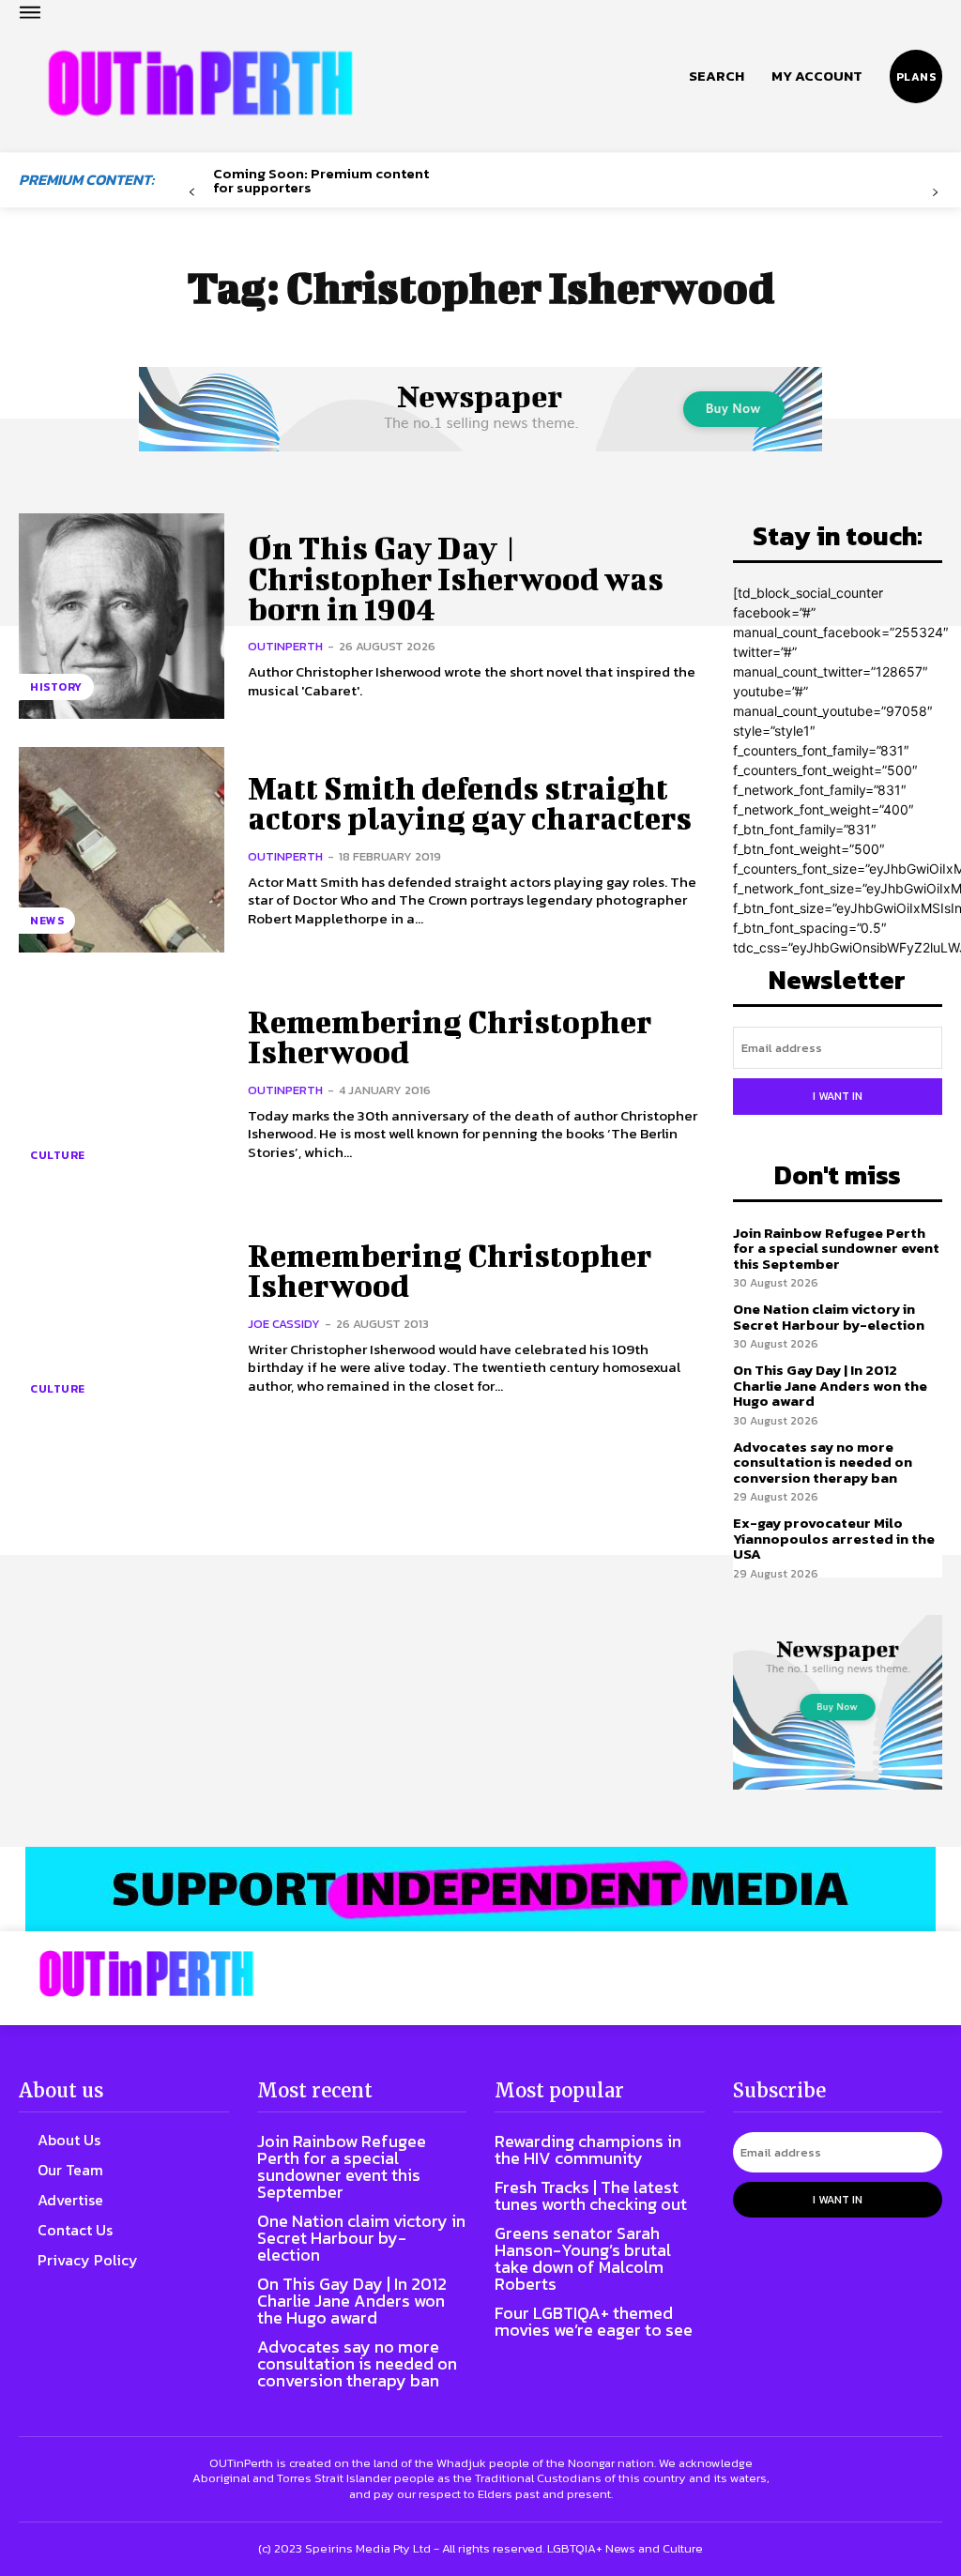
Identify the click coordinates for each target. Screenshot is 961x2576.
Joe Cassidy (284, 1324)
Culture (58, 1155)
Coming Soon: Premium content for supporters (321, 180)
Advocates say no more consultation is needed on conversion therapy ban (823, 1462)
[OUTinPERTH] (200, 84)
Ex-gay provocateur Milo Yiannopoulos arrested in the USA (834, 1538)
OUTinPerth (285, 646)
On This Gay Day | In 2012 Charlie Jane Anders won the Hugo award (830, 1385)
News (47, 921)
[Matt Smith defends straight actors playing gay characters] (122, 850)
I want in (838, 1096)
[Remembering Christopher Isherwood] (122, 1083)
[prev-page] (192, 193)
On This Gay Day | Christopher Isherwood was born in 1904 (456, 578)
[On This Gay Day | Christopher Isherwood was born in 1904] (122, 616)
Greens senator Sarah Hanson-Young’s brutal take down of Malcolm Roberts (583, 2258)
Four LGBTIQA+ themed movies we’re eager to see (594, 2321)
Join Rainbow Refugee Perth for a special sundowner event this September (836, 1248)
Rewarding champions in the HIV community (588, 2149)
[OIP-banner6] (480, 1889)
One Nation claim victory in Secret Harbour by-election (829, 1317)
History (56, 687)
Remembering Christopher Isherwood (450, 1036)
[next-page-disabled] (935, 193)
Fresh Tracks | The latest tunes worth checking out (591, 2195)
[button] (717, 76)
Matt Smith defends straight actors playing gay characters (470, 803)
